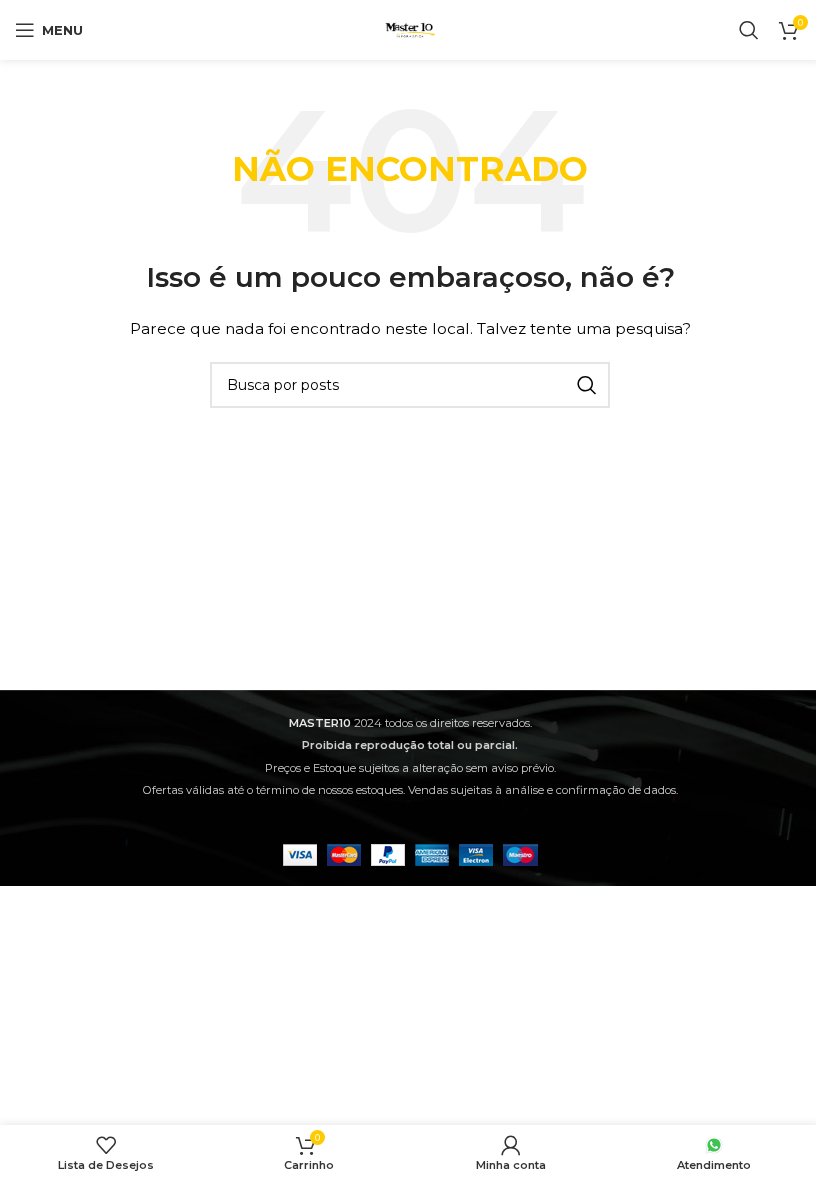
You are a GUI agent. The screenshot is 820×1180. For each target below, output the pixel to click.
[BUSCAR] (587, 385)
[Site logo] (410, 29)
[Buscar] (749, 30)
